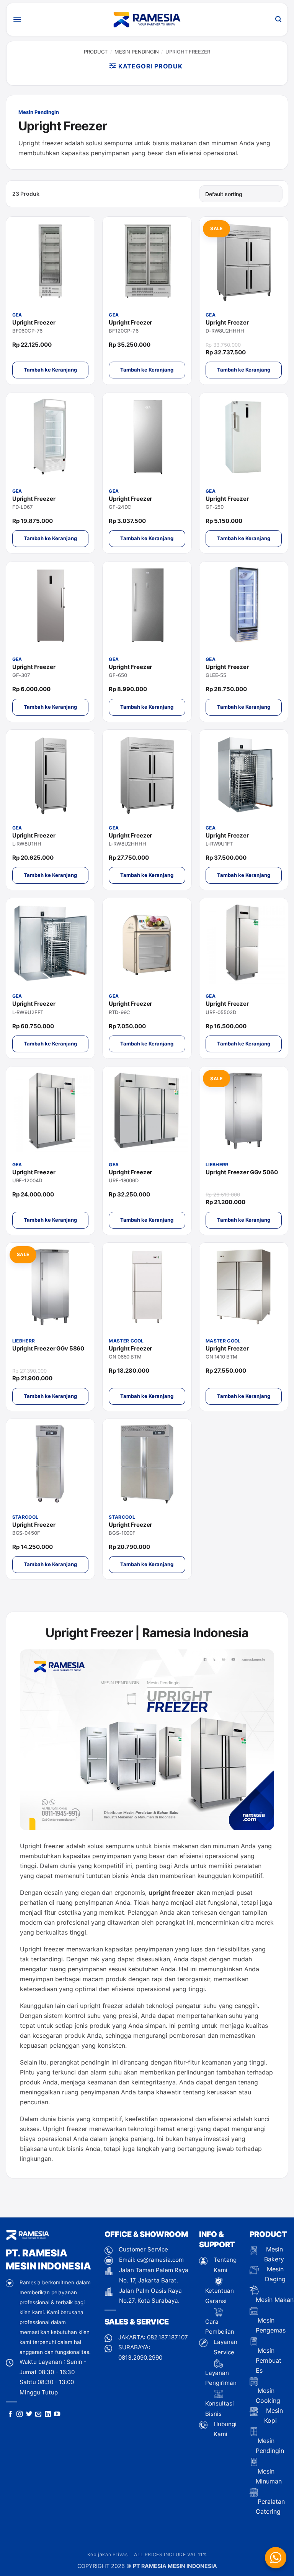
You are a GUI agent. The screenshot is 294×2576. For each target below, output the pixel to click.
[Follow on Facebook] (10, 2414)
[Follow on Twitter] (29, 2414)
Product (96, 52)
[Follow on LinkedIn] (48, 2414)
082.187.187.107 (167, 2337)
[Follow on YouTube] (57, 2414)
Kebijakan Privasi (108, 2554)
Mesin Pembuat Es (269, 2360)
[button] (17, 19)
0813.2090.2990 (140, 2358)
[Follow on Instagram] (20, 2414)
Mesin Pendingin (137, 52)
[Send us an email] (38, 2414)
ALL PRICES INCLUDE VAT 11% (170, 2554)
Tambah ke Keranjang (50, 370)
